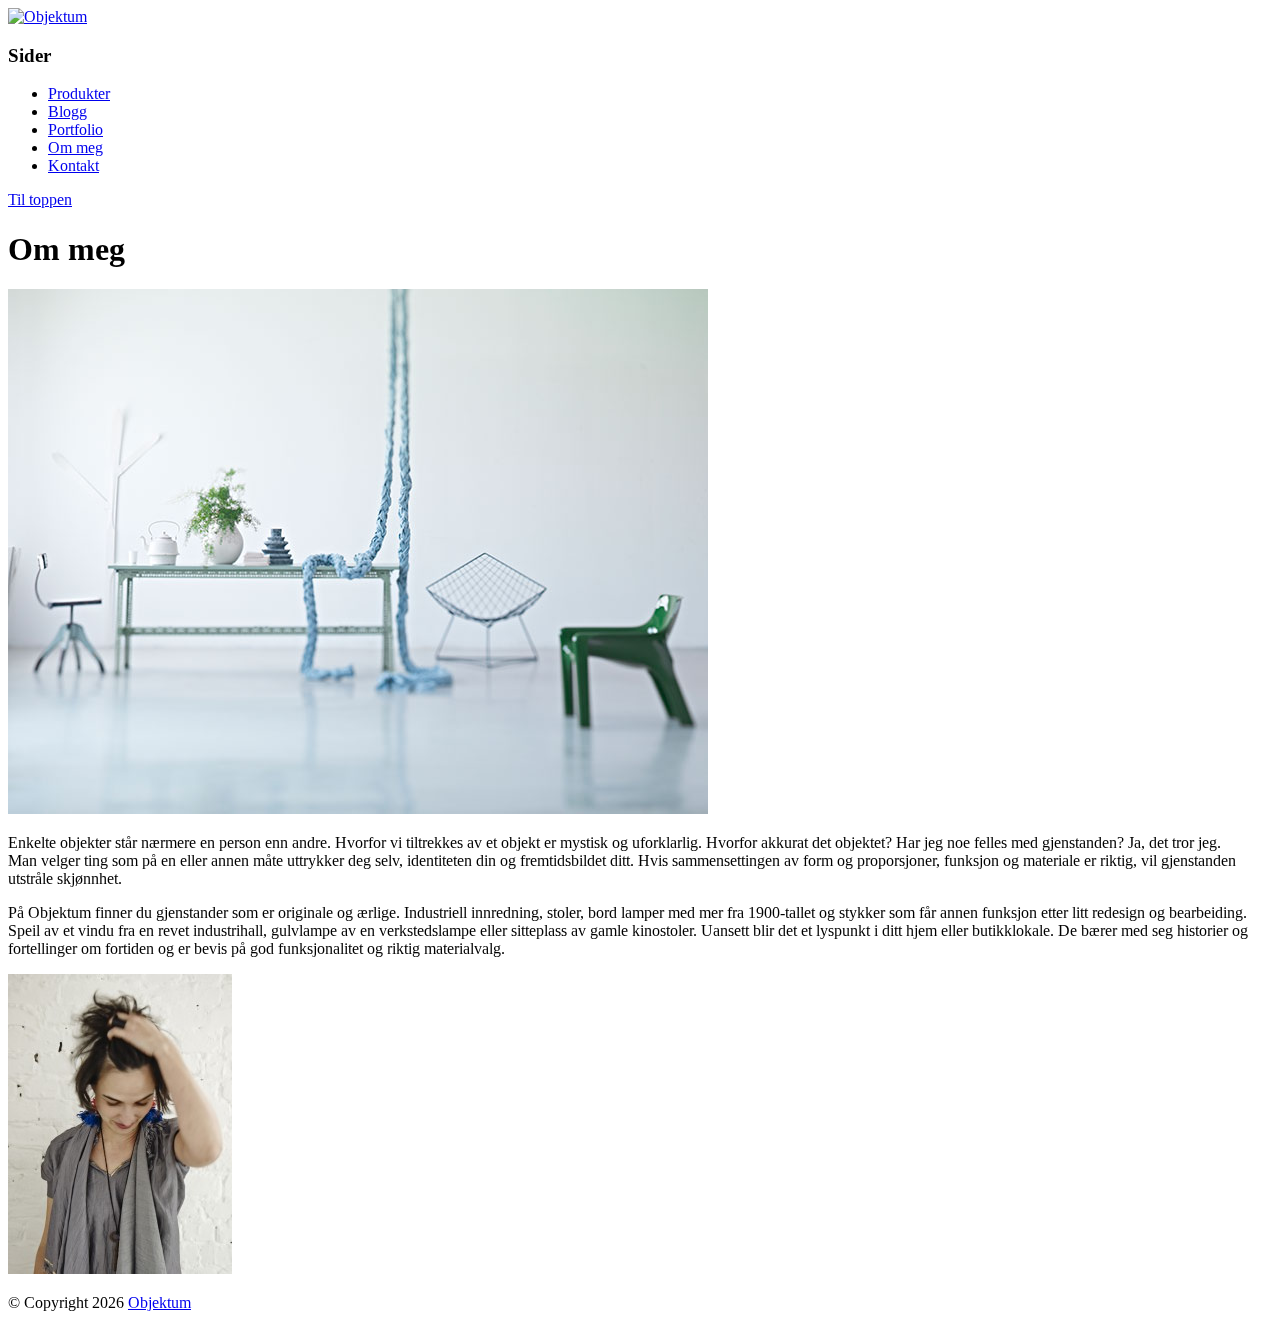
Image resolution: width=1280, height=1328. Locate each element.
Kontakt (73, 165)
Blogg (67, 111)
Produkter (79, 93)
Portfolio (75, 129)
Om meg (75, 147)
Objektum (159, 1302)
